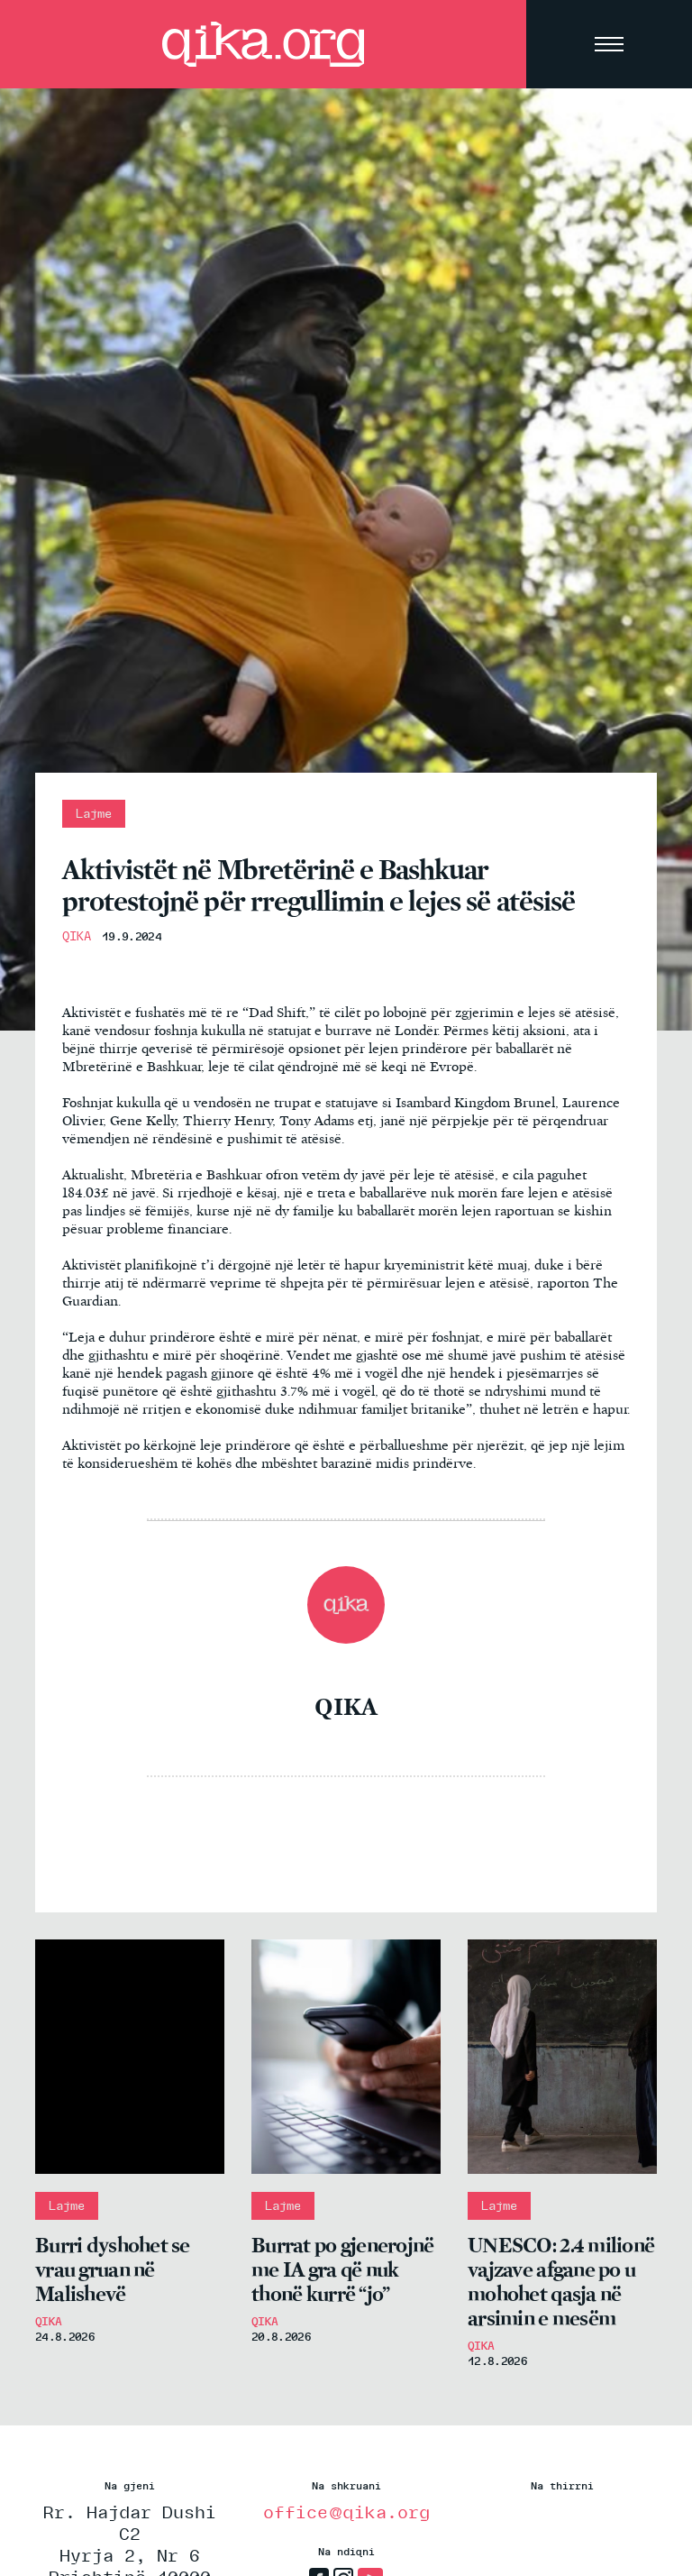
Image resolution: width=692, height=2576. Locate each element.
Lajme (94, 814)
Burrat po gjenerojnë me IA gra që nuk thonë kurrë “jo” (343, 2270)
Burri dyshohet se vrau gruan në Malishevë (113, 2270)
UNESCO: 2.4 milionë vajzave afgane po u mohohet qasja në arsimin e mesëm (561, 2282)
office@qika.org (346, 2512)
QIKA (77, 936)
